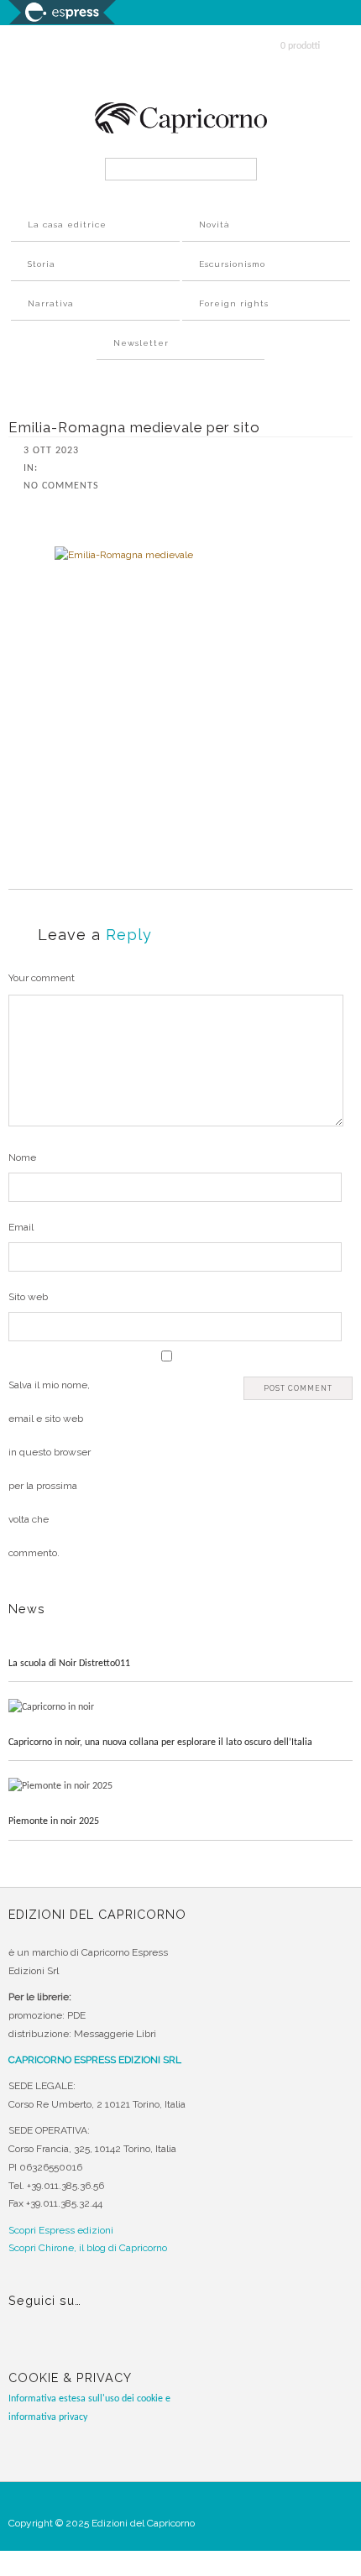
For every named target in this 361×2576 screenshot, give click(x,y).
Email (21, 1227)
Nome (22, 1157)
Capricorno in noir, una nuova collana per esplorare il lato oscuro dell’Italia (160, 1743)
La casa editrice (67, 225)
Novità (215, 225)
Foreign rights (234, 303)
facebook (23, 2345)
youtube (85, 2345)
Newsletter (141, 343)
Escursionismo (232, 264)
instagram (54, 2345)
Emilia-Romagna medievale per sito (134, 427)
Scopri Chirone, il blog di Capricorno (88, 2248)
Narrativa (51, 303)
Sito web (28, 1297)
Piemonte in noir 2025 (54, 1821)
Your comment (42, 978)
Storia (42, 264)
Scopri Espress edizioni (61, 2230)
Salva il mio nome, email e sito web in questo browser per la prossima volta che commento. (50, 1469)
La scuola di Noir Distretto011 (69, 1664)
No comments (61, 486)
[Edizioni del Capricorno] (181, 131)
